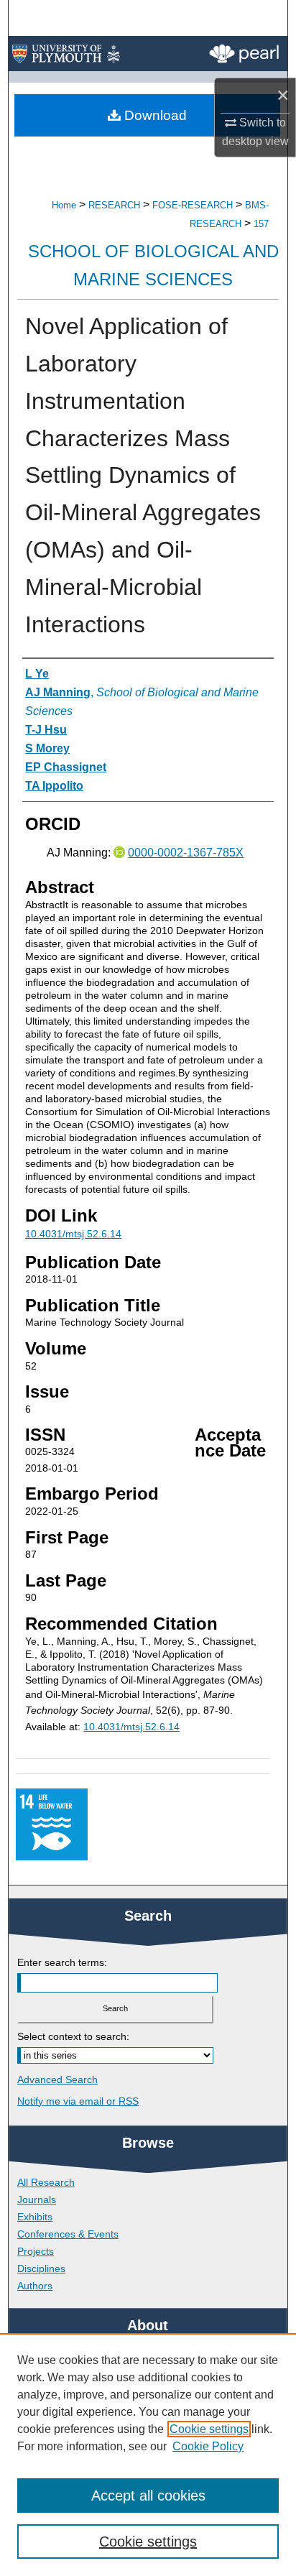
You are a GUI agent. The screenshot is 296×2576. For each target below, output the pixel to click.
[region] (148, 2455)
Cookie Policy (208, 2446)
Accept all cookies (148, 2496)
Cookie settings (209, 2429)
